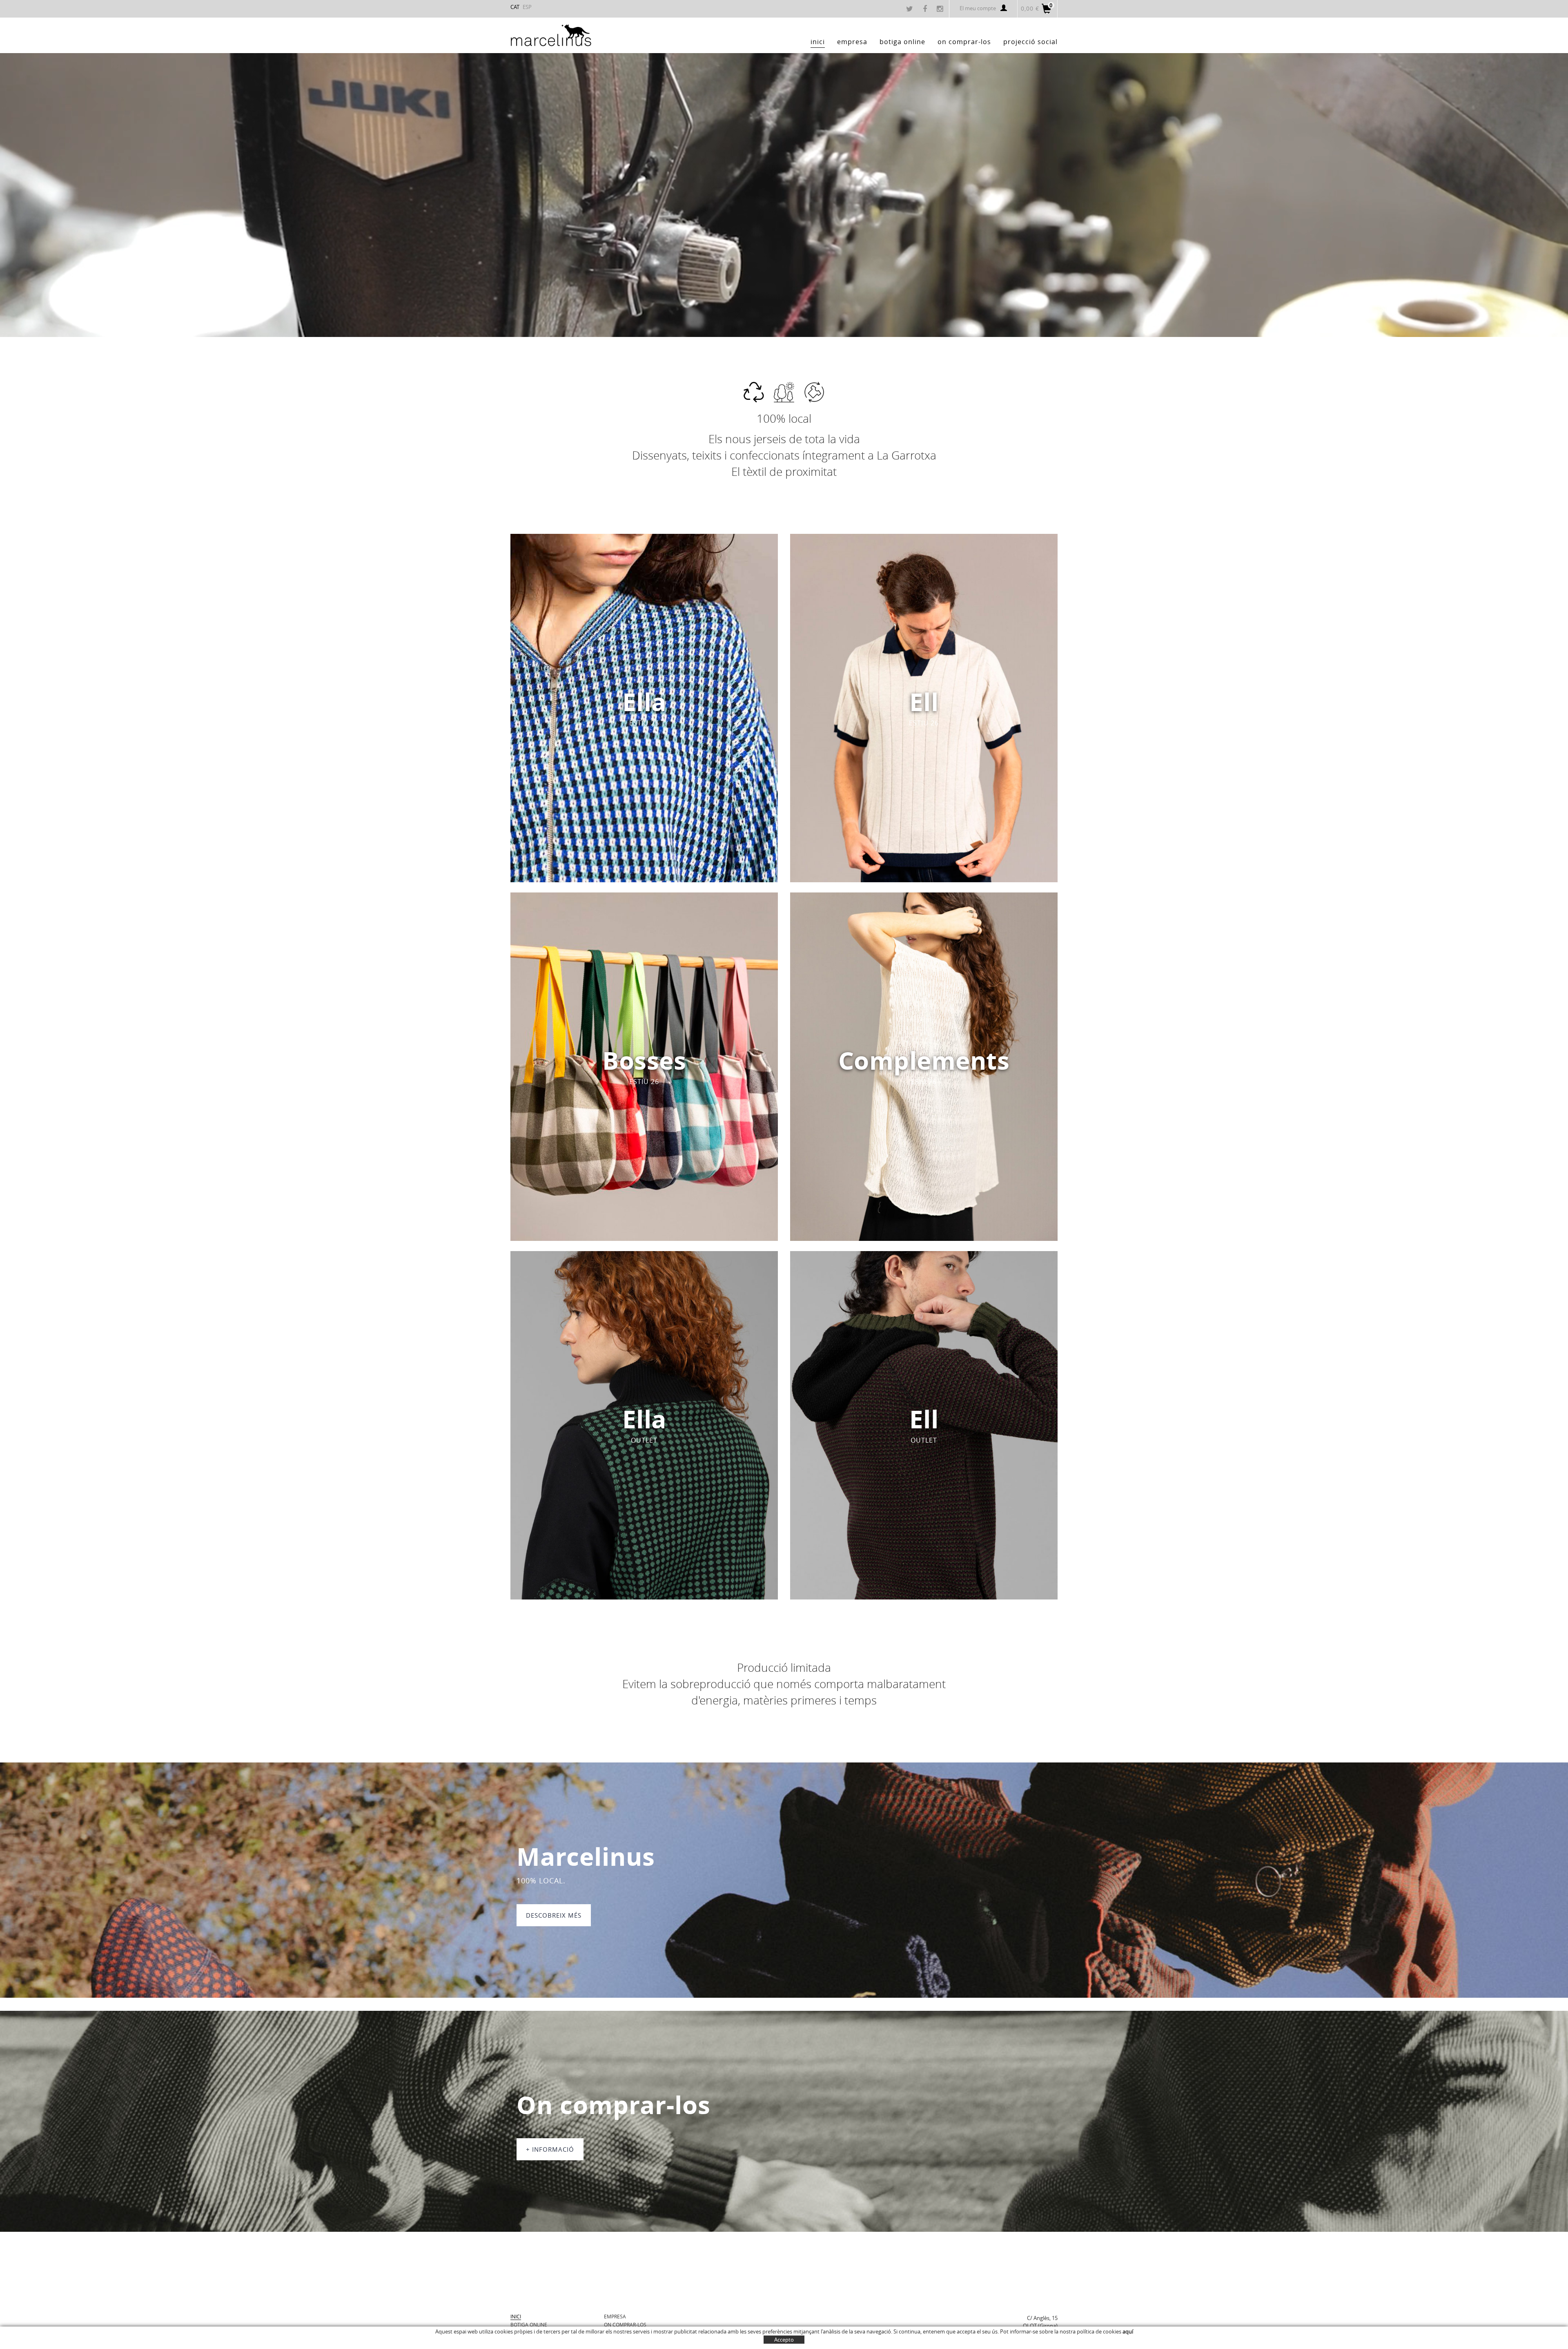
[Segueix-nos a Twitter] (911, 9)
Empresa (615, 2316)
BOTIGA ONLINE (529, 2324)
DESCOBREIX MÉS (554, 1915)
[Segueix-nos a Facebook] (926, 9)
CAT (515, 7)
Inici (516, 2316)
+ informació (550, 2149)
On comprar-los (625, 2324)
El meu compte (978, 8)
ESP (527, 7)
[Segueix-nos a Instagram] (941, 9)
